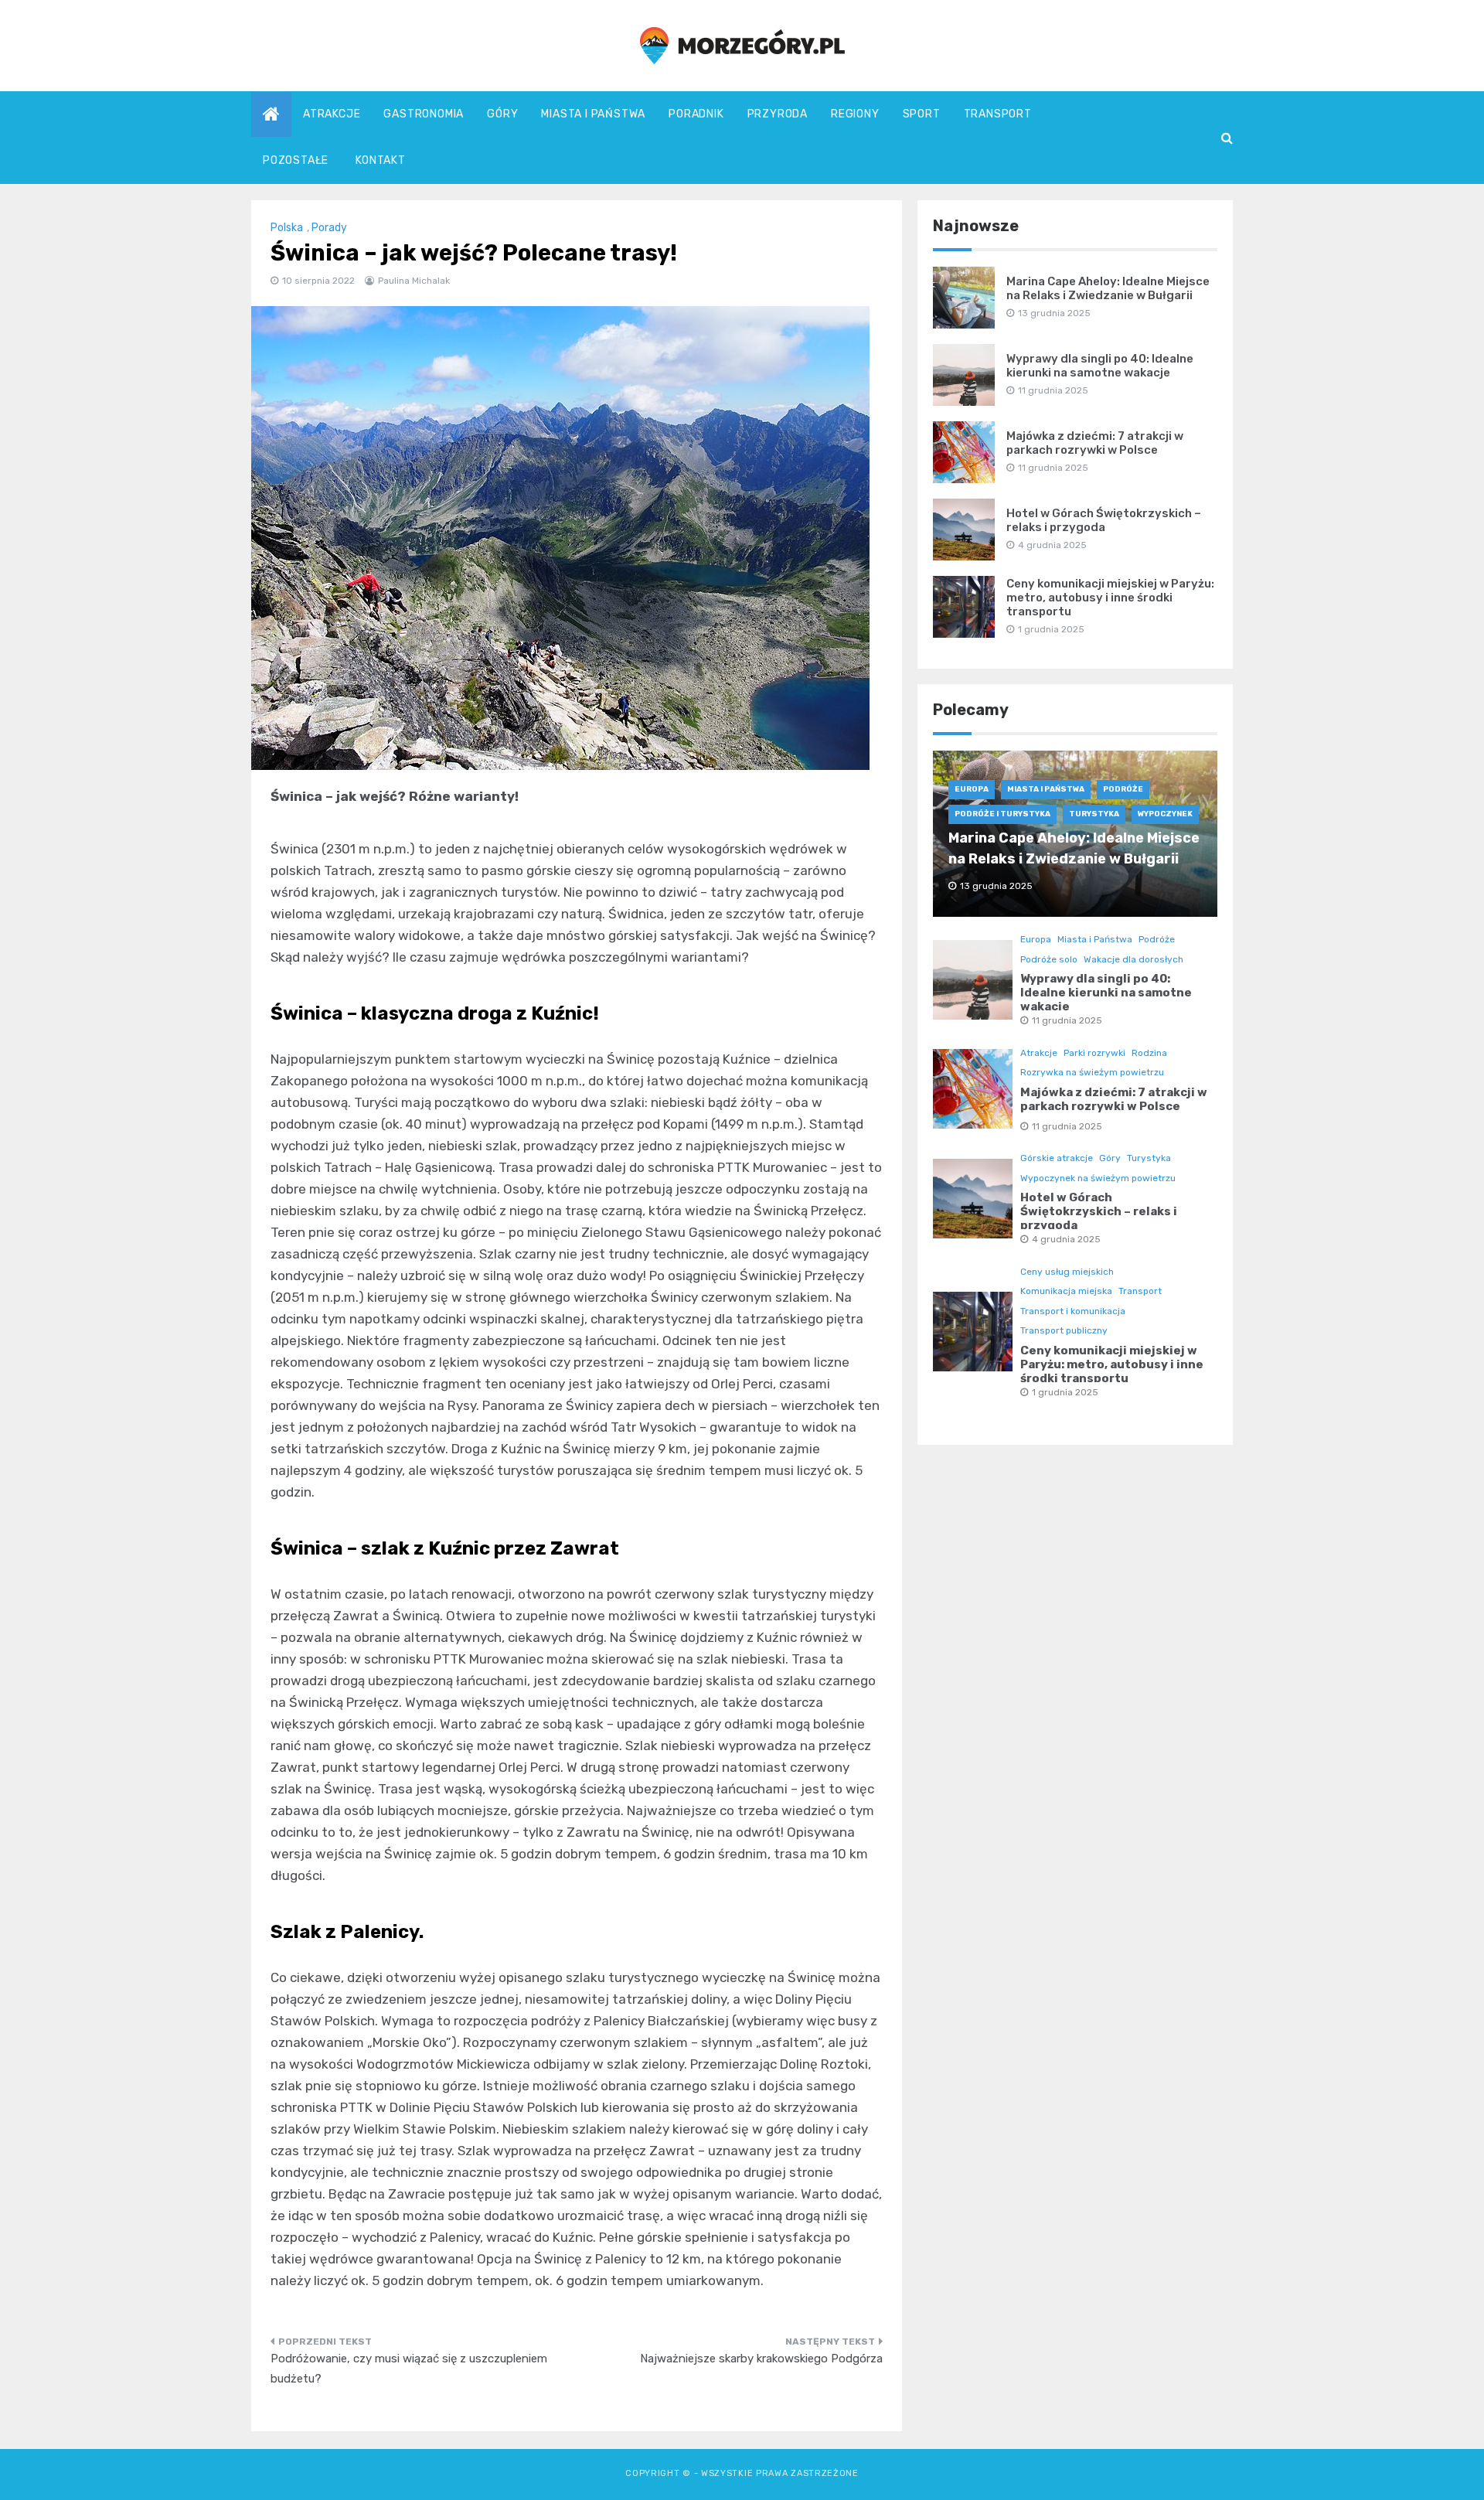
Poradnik (696, 114)
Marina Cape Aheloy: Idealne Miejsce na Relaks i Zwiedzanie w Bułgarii (1108, 288)
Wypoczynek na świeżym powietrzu (1098, 1178)
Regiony (855, 114)
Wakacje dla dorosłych (1133, 959)
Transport (998, 114)
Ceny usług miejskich (1067, 1272)
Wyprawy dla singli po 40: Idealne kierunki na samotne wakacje (1100, 366)
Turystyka (1094, 814)
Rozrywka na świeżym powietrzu (1092, 1072)
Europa (972, 789)
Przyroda (778, 114)
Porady (329, 228)
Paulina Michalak (414, 281)
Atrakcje (332, 114)
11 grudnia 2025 (1067, 1020)
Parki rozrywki (1094, 1053)
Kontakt (381, 160)
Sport (922, 114)
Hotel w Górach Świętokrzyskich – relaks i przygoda (1104, 520)
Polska (287, 228)
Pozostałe (296, 160)
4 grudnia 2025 (1066, 1239)
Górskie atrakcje (1057, 1158)
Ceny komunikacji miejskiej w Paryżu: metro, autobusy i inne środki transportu (1110, 598)
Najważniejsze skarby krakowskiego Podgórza (761, 2359)
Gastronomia (424, 114)
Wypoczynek (1165, 814)
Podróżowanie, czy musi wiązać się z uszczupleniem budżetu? (409, 2369)
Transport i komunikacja (1073, 1311)
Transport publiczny (1064, 1330)
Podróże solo (1049, 959)
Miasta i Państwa (593, 114)
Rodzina (1149, 1053)
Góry (502, 114)
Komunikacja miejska (1066, 1291)
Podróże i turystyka (1002, 814)
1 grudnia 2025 (1065, 1392)
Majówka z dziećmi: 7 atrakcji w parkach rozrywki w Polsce (1095, 443)
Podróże (1123, 789)
